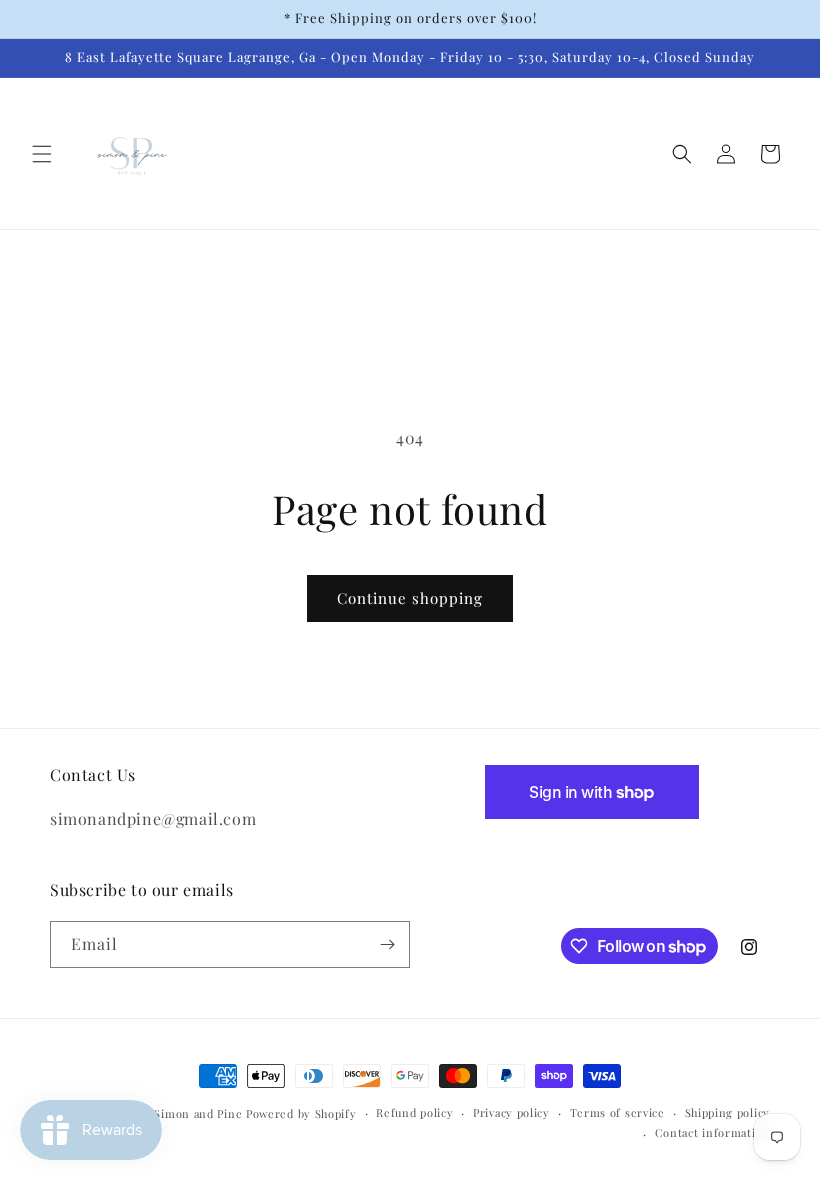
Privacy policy (511, 1112)
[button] (42, 154)
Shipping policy (728, 1112)
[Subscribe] (387, 944)
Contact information (712, 1132)
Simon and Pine (198, 1113)
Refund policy (414, 1112)
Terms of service (617, 1112)
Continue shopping (410, 598)
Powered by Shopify (301, 1113)
